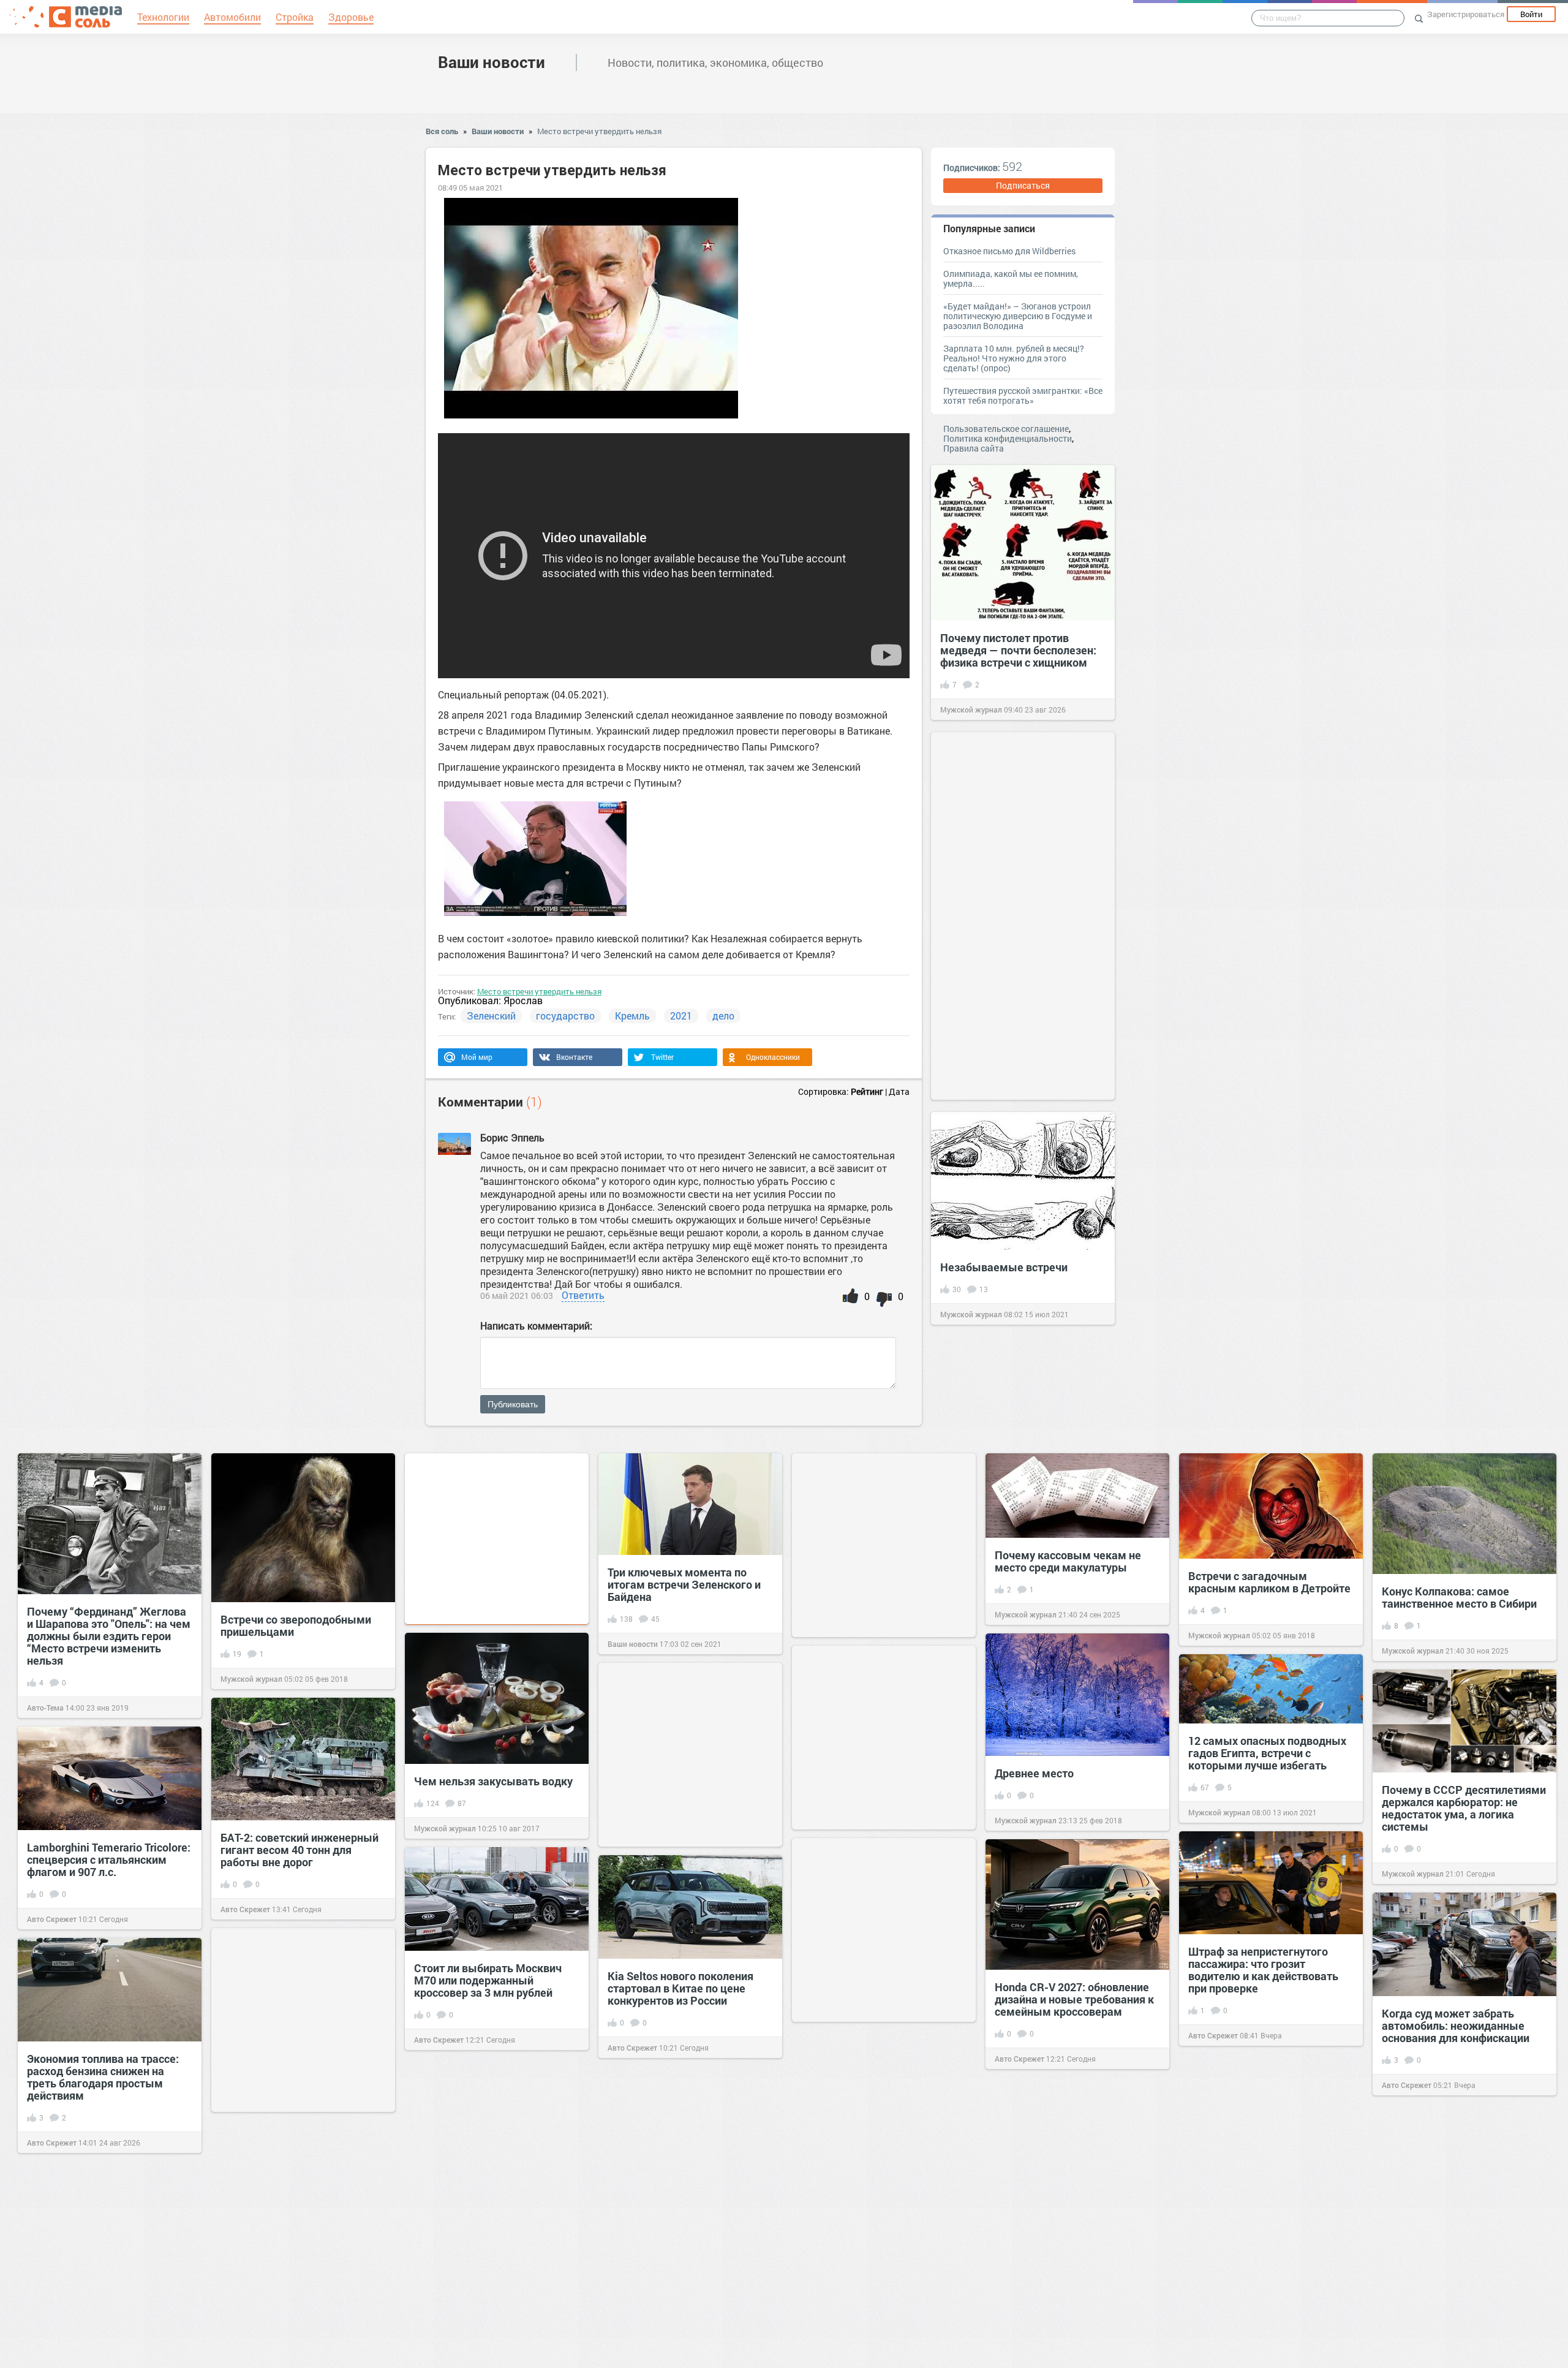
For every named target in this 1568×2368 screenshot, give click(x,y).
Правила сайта (974, 448)
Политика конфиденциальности (1008, 438)
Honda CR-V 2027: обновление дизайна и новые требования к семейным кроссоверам (1074, 1999)
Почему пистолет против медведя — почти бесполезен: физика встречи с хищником (1018, 650)
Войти (1531, 14)
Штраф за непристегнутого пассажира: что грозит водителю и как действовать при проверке (1263, 1970)
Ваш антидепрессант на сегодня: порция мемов (1057, 2296)
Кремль (632, 1016)
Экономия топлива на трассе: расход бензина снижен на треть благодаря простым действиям (103, 2077)
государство (565, 1016)
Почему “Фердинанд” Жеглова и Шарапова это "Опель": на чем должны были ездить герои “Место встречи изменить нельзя (109, 1636)
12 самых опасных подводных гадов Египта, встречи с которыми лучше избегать (1267, 1753)
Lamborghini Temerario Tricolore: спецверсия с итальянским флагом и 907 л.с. (109, 1859)
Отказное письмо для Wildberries (1009, 251)
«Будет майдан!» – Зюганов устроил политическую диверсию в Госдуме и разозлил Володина (1018, 316)
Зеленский (491, 1016)
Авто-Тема (45, 1708)
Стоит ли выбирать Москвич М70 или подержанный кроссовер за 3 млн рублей (488, 1980)
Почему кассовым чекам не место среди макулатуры (1068, 1561)
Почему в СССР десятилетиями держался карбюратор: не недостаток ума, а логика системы (1464, 1808)
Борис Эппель (512, 1137)
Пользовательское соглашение (1006, 429)
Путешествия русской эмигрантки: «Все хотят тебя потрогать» (1023, 395)
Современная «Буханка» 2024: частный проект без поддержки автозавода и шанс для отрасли (884, 2153)
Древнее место (1034, 1773)
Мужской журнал (971, 709)
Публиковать (513, 1404)
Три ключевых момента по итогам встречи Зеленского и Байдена (684, 1584)
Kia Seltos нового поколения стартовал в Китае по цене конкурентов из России (680, 1988)
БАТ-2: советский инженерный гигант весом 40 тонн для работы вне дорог (300, 1850)
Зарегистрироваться (1466, 14)
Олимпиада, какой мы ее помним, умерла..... (1011, 278)
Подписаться (1023, 185)
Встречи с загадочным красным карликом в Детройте (1269, 1582)
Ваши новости (492, 62)
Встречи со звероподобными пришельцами (296, 1625)
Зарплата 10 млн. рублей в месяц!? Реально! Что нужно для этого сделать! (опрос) (1014, 358)
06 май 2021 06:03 (517, 1296)
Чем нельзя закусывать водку (493, 1781)
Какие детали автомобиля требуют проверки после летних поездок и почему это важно (1263, 2193)
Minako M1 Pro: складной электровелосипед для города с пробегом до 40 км (496, 2194)
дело (723, 1016)
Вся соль (442, 131)
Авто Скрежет (245, 1909)
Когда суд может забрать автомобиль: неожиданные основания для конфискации (1456, 2026)
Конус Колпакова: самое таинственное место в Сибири (1459, 1597)
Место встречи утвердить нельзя (599, 131)
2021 (681, 1016)
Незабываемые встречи (1004, 1267)
